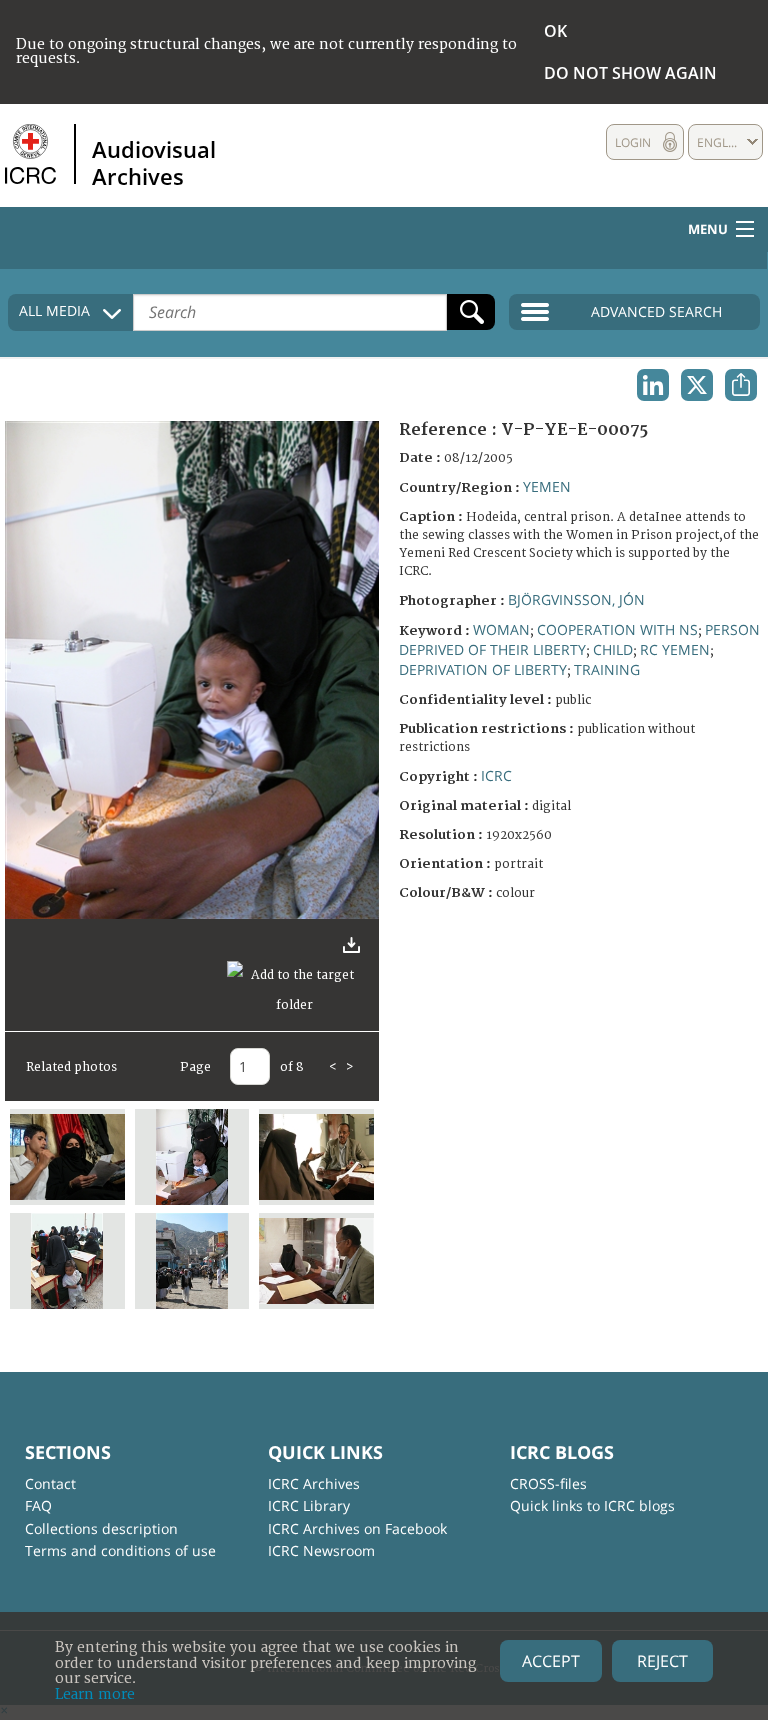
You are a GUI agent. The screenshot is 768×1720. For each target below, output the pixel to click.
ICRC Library (309, 1505)
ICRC (496, 775)
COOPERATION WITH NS (617, 629)
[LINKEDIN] (653, 385)
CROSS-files (548, 1483)
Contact (50, 1483)
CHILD (613, 649)
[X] (697, 385)
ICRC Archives (314, 1483)
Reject (662, 1661)
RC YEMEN (675, 649)
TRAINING (607, 669)
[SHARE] (741, 385)
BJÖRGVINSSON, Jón (576, 599)
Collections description (101, 1528)
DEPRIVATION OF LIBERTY (483, 669)
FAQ (38, 1505)
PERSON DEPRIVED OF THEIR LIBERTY (579, 639)
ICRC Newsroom (321, 1550)
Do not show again (630, 73)
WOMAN (501, 629)
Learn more (95, 1694)
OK (555, 31)
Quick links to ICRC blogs (592, 1505)
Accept (551, 1661)
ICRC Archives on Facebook (357, 1528)
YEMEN (547, 486)
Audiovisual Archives (154, 162)
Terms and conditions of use (120, 1550)
